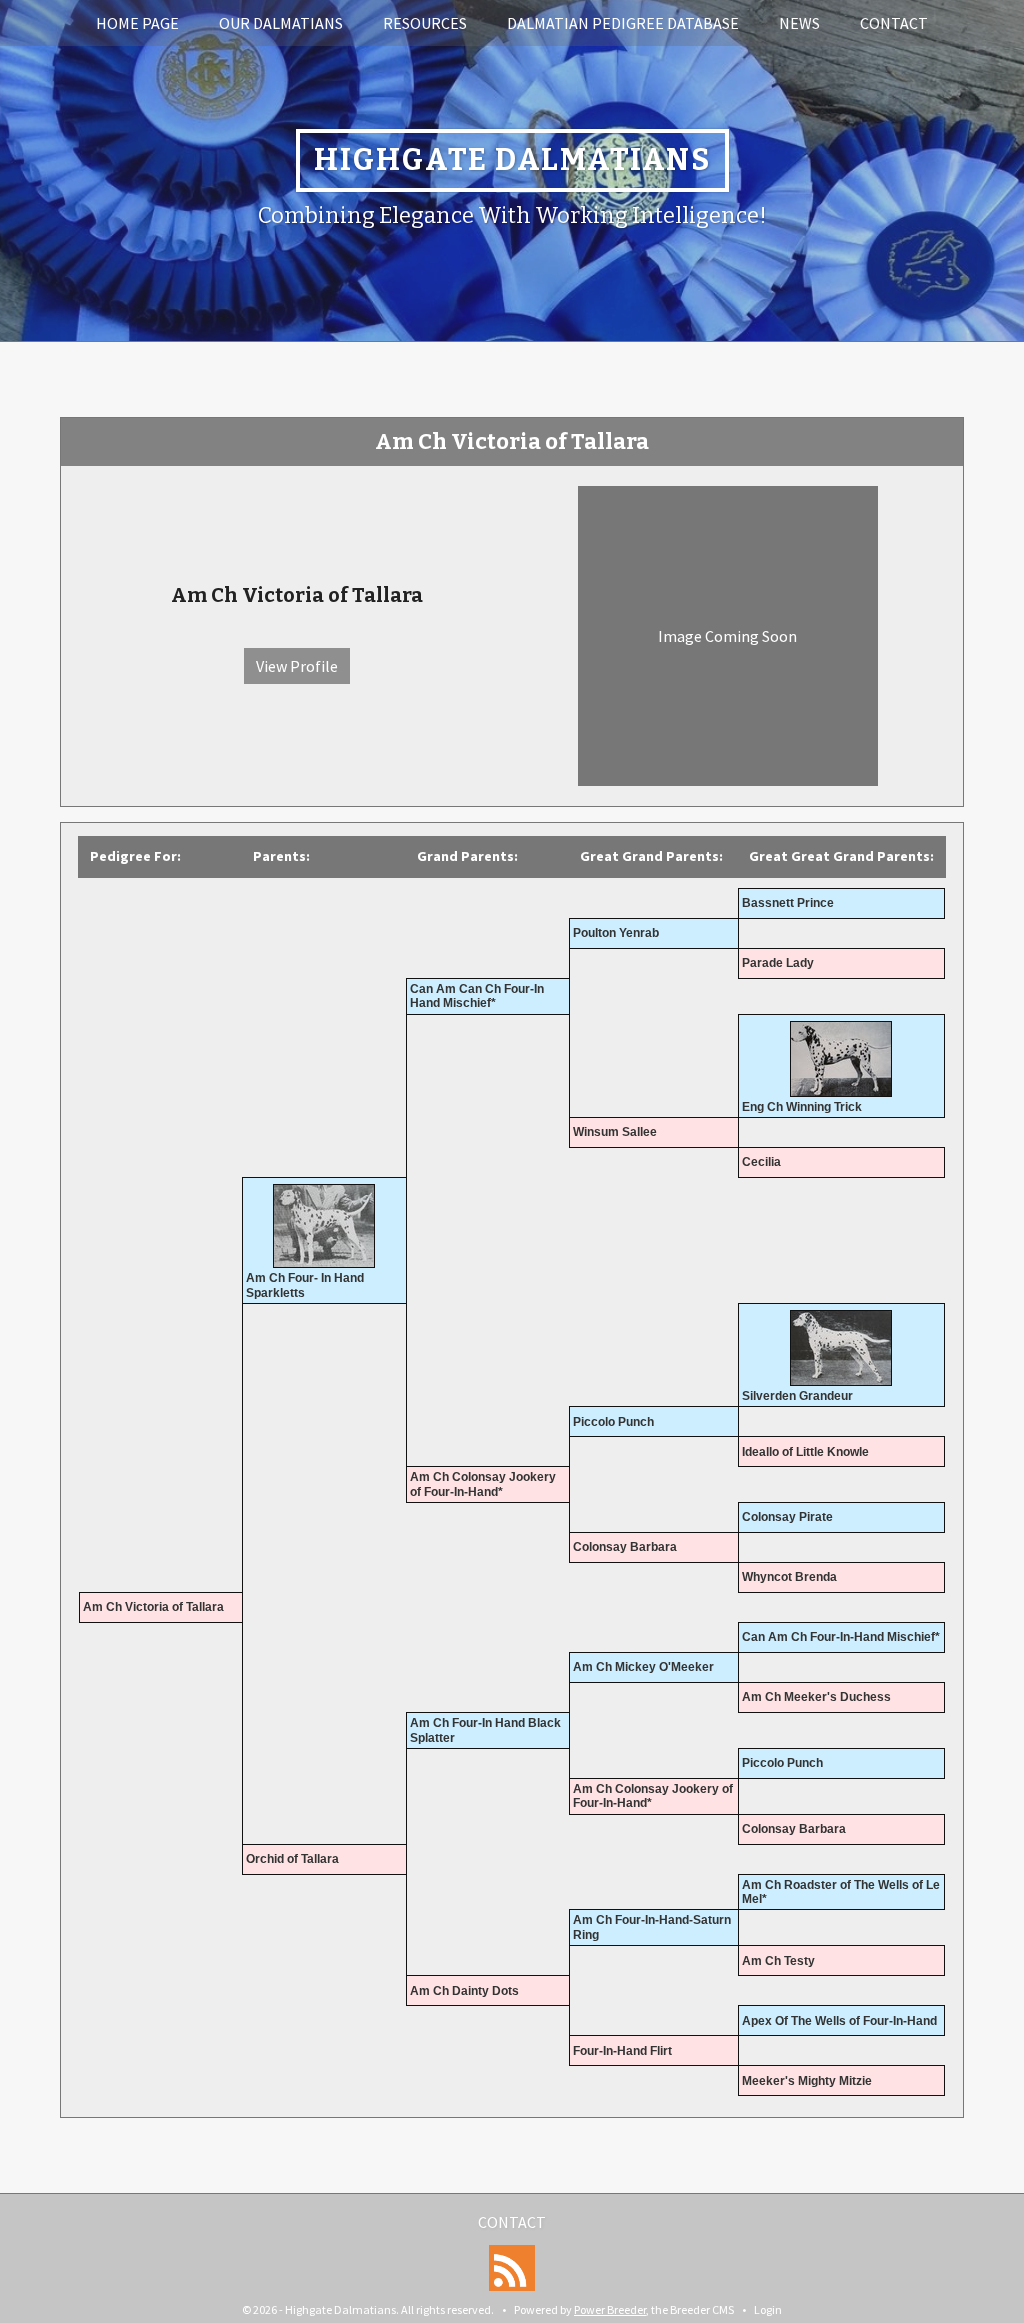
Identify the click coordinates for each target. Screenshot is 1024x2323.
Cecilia (761, 1162)
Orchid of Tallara (292, 1859)
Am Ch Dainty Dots (464, 1991)
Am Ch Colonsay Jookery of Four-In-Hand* (483, 1484)
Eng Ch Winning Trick (802, 1107)
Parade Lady (778, 963)
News (799, 23)
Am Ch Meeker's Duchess (816, 1697)
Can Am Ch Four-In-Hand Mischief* (841, 1637)
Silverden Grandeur (797, 1396)
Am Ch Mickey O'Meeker (643, 1667)
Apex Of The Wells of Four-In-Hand (839, 2021)
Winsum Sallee (615, 1132)
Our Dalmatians (281, 23)
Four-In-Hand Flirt (622, 2051)
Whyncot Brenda (789, 1577)
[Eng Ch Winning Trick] (841, 1059)
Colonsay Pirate (787, 1517)
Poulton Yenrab (616, 933)
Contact (894, 23)
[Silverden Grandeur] (841, 1348)
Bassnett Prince (788, 903)
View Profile (297, 666)
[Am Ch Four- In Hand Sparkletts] (324, 1226)
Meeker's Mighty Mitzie (807, 2081)
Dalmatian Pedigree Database (623, 23)
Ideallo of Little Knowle (805, 1452)
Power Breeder (610, 2309)
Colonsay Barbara (625, 1547)
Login (768, 2309)
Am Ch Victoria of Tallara (153, 1607)
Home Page (137, 23)
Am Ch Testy (778, 1961)
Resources (425, 23)
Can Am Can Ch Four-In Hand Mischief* (477, 996)
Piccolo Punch (613, 1422)
